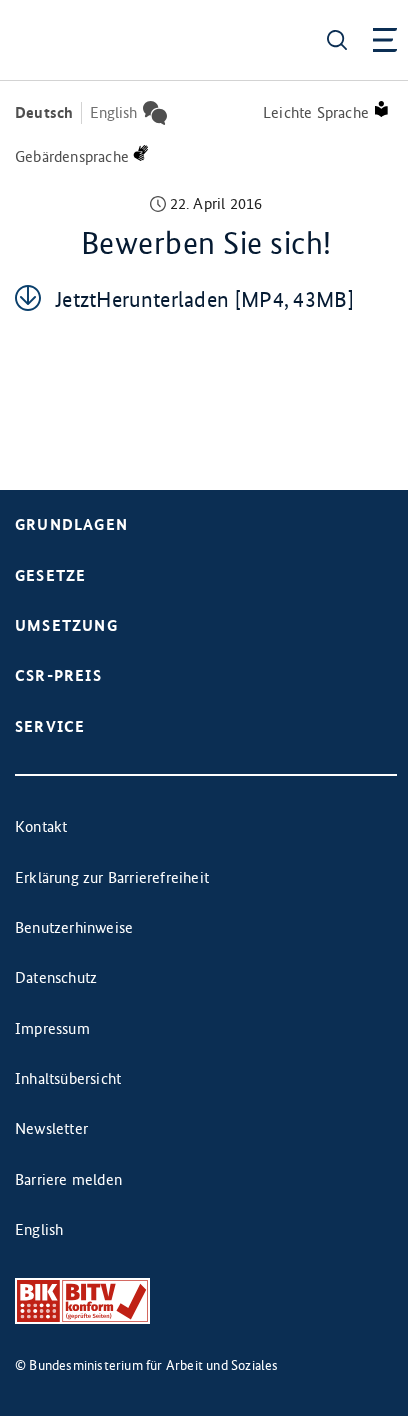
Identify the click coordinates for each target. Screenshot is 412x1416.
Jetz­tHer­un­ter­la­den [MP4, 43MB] (204, 299)
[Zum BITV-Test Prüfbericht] (82, 1301)
